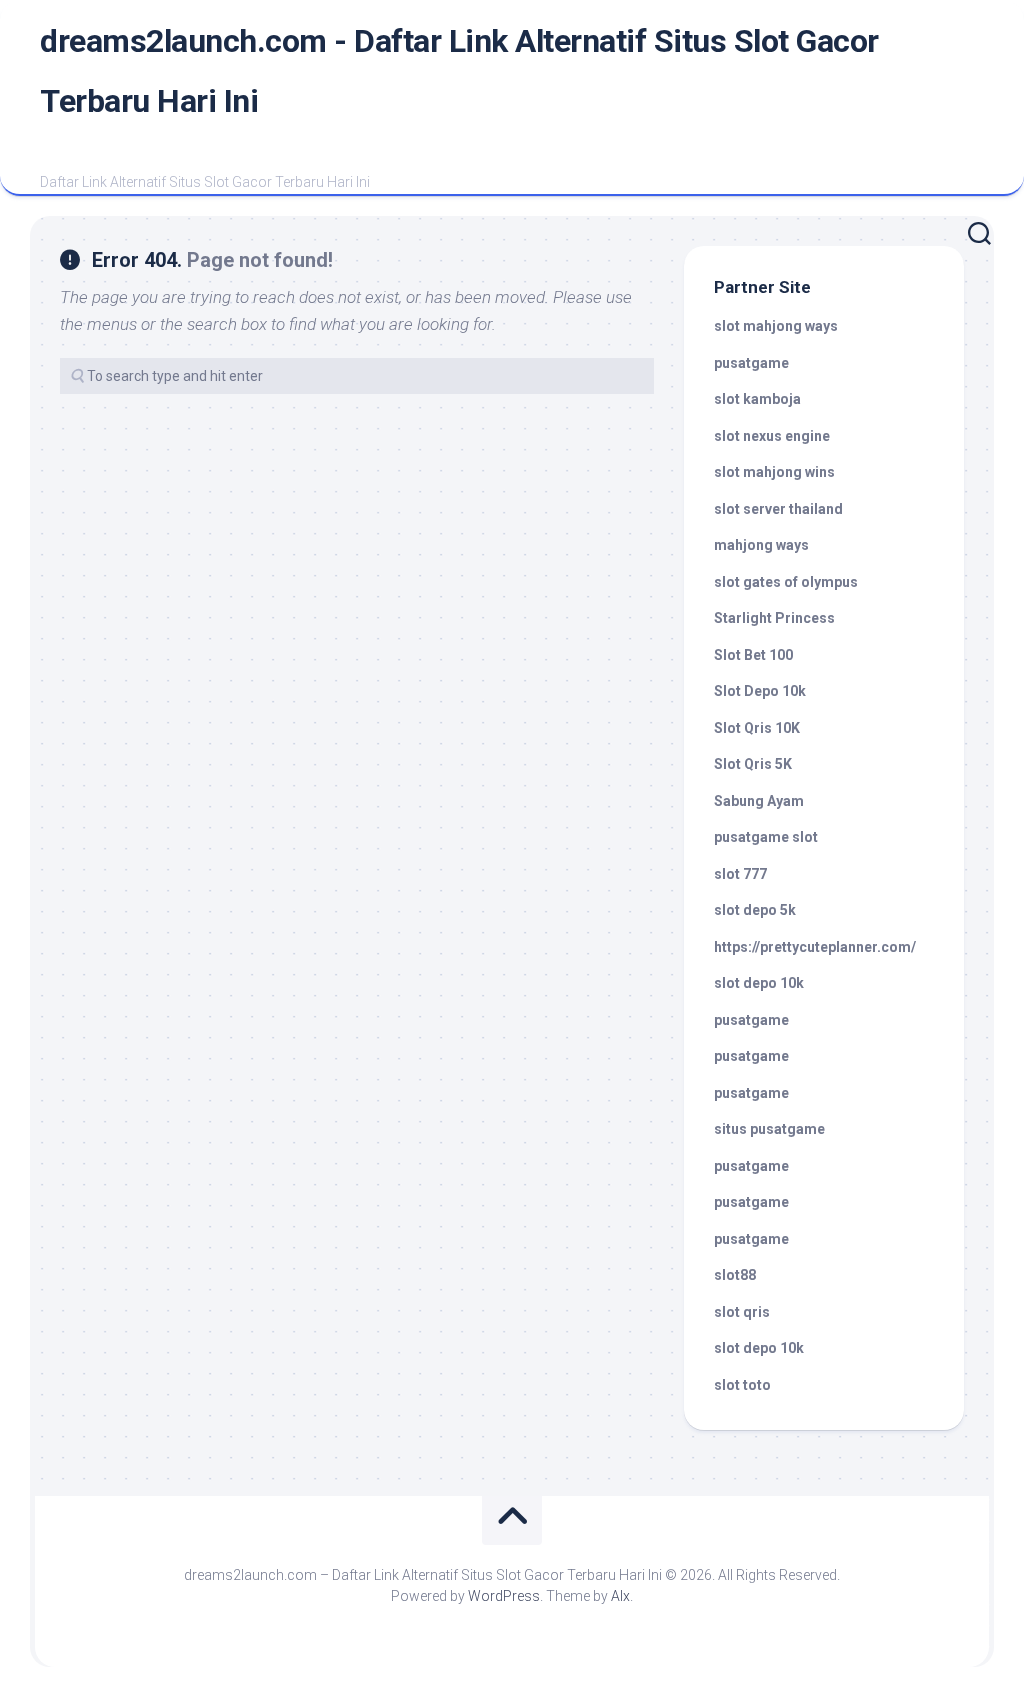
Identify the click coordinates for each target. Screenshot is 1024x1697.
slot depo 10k (759, 983)
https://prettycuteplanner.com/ (815, 947)
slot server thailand (778, 509)
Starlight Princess (774, 618)
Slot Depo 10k (760, 691)
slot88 (735, 1275)
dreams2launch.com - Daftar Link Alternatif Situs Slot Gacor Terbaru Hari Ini (459, 71)
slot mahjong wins (774, 472)
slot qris (742, 1312)
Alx (620, 1596)
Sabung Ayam (759, 801)
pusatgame (751, 363)
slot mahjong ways (776, 326)
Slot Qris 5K (753, 764)
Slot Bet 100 (753, 655)
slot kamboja (757, 399)
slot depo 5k (755, 910)
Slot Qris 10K (757, 728)
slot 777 (740, 874)
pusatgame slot (766, 837)
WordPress (504, 1596)
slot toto (742, 1385)
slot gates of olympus (786, 582)
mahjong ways (761, 545)
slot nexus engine (772, 436)
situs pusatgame (769, 1129)
